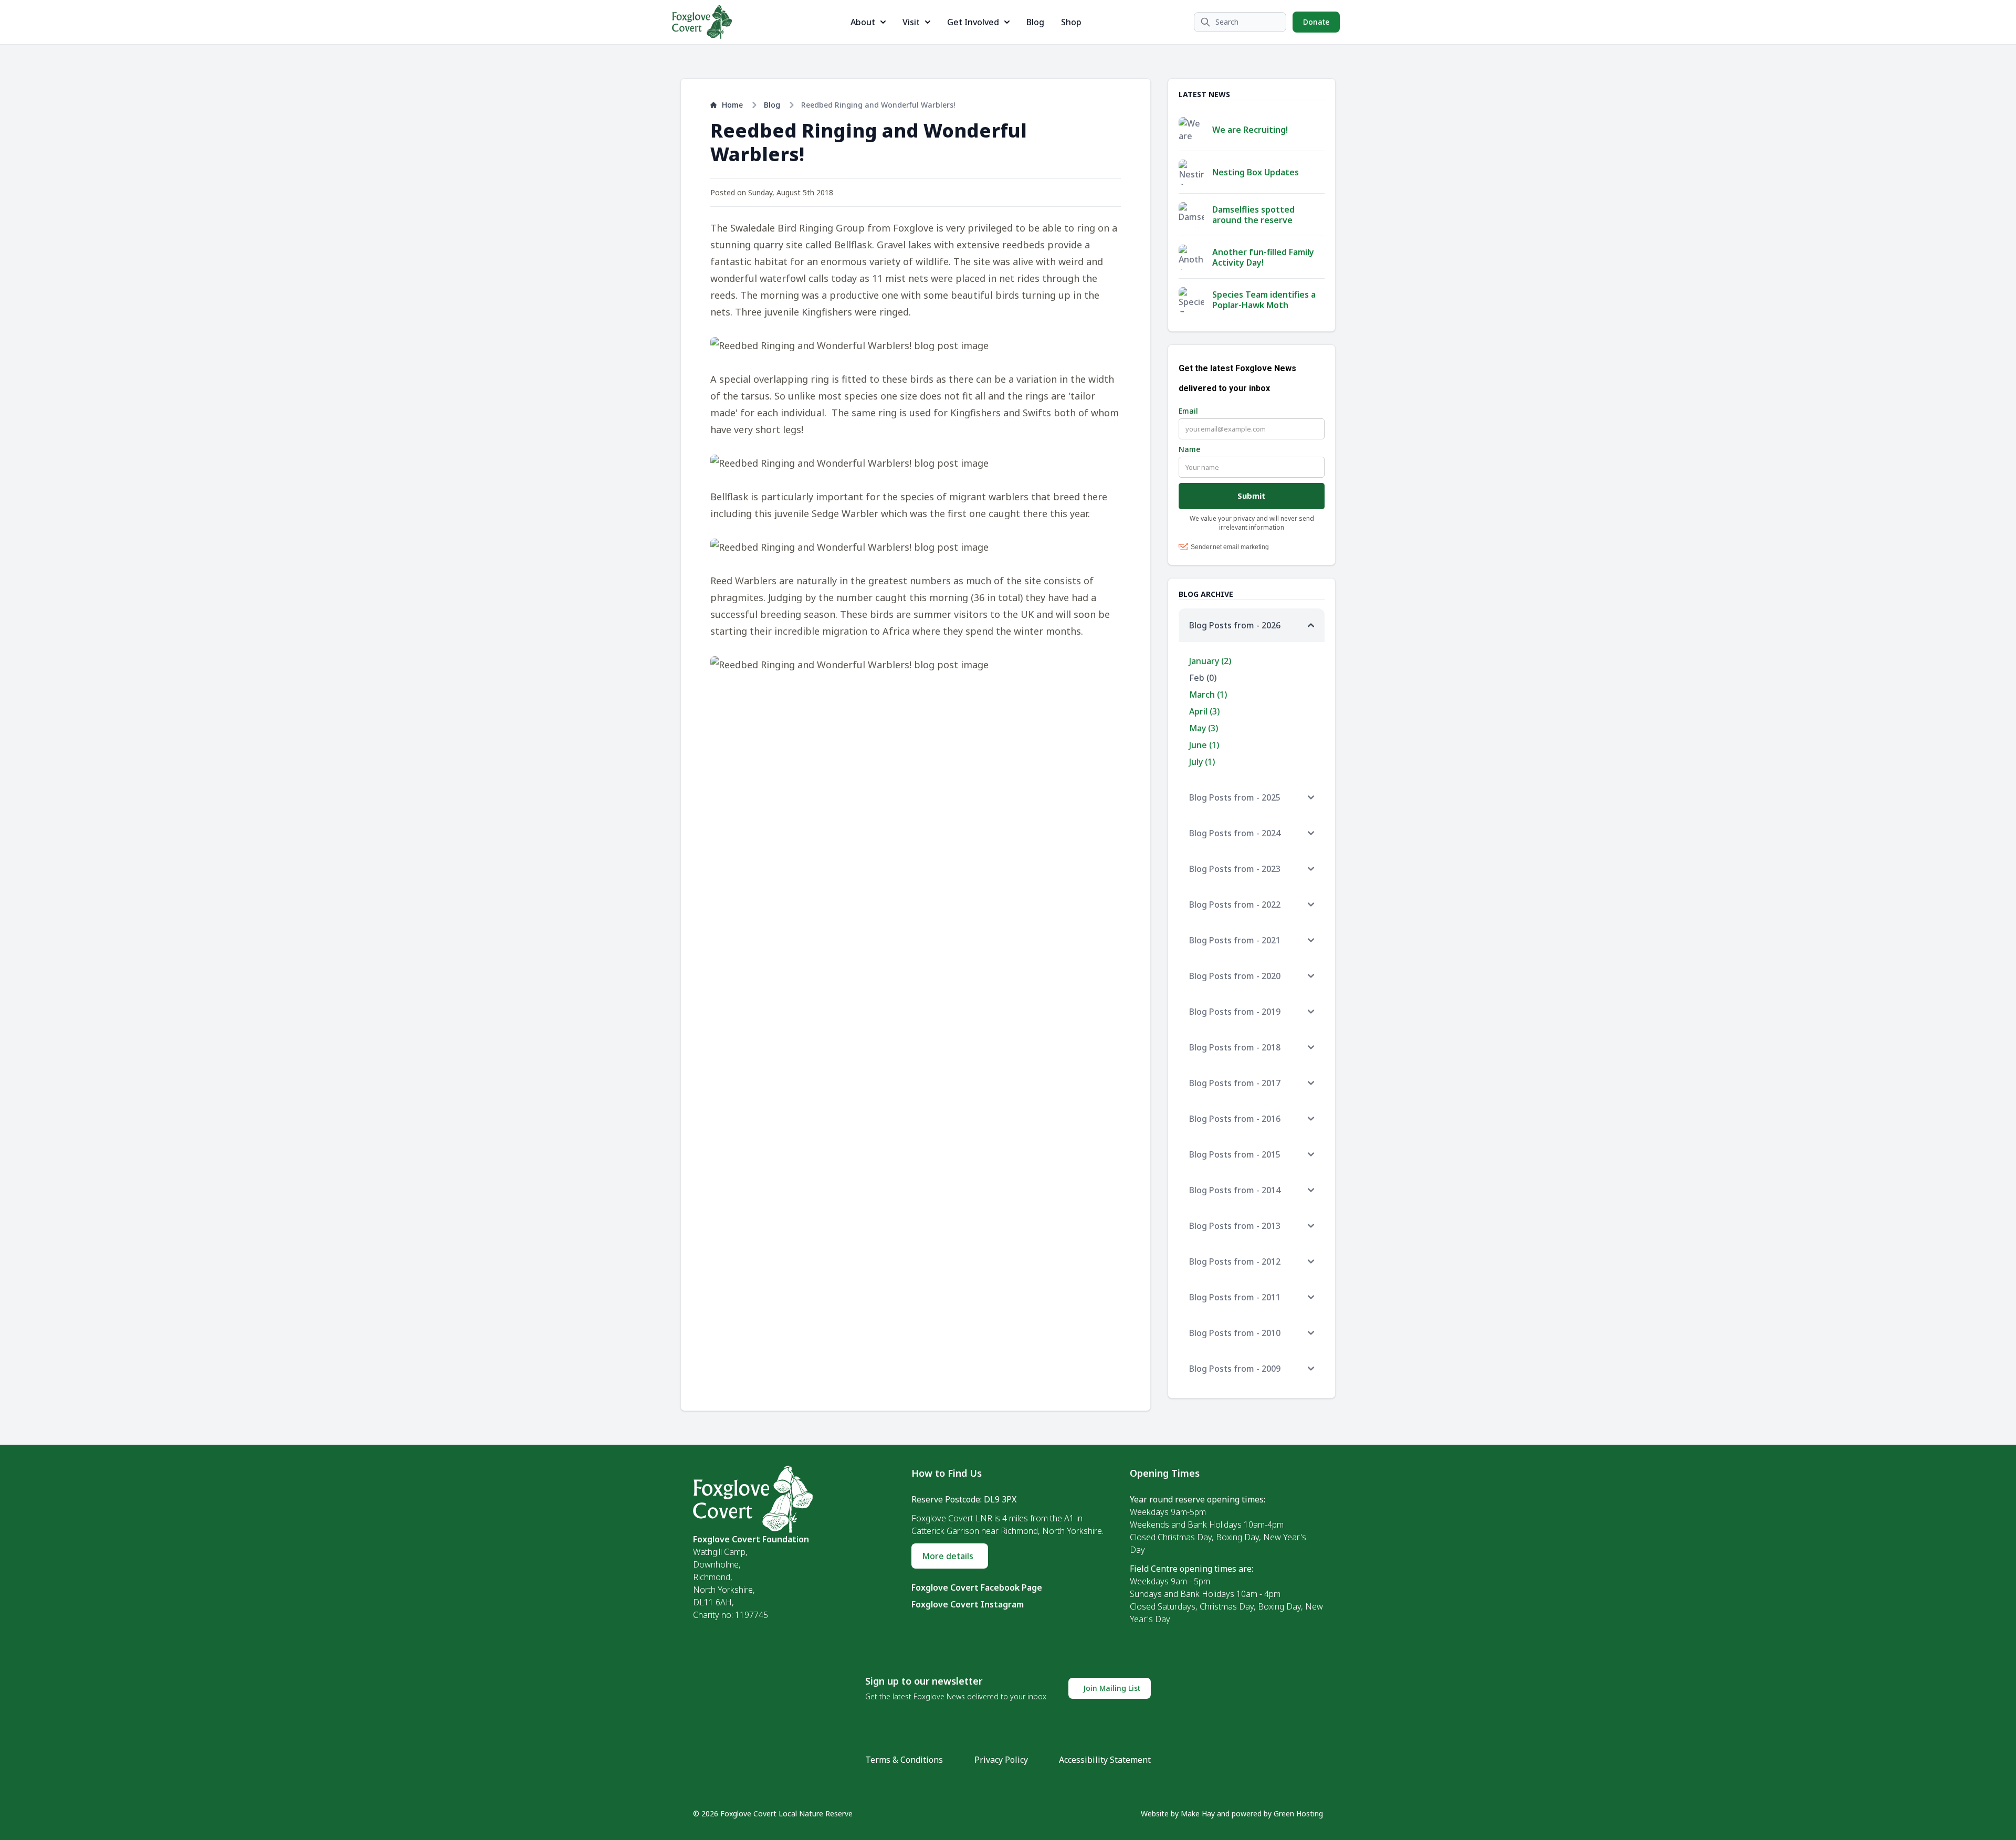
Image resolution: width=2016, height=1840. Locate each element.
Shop (1071, 22)
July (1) (1202, 762)
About (863, 22)
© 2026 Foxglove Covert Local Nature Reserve (773, 1813)
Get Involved (973, 22)
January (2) (1210, 661)
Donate (1316, 22)
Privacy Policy (1001, 1760)
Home (732, 105)
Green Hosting (1298, 1813)
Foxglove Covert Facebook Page (977, 1587)
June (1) (1204, 745)
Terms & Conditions (904, 1760)
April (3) (1204, 711)
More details (948, 1556)
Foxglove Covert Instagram (968, 1604)
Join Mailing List (1112, 1688)
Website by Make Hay (1178, 1813)
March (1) (1208, 695)
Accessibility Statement (1105, 1760)
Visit (911, 22)
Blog (1035, 22)
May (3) (1204, 728)
